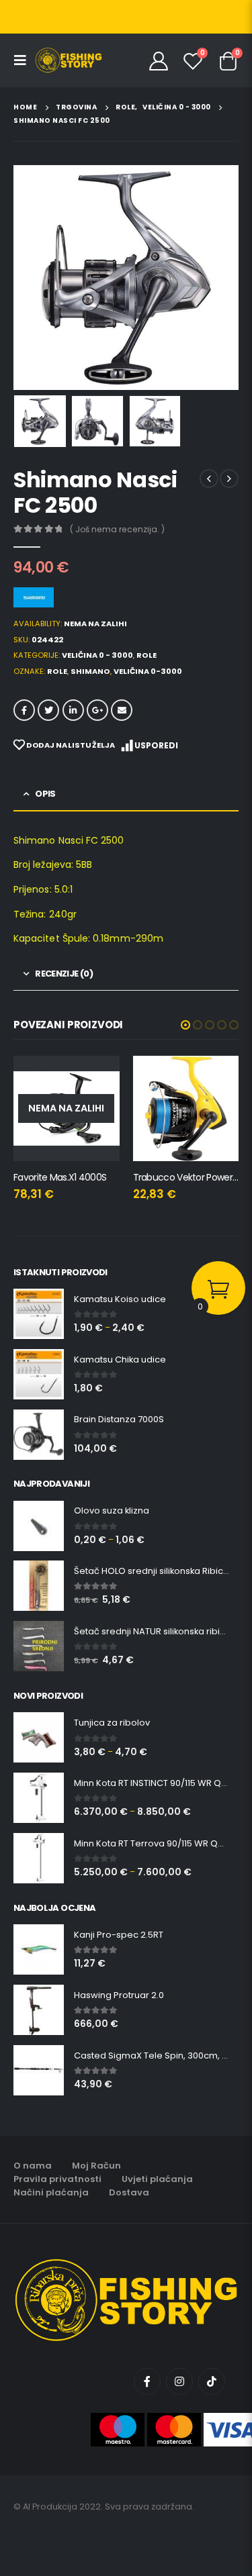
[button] (185, 1025)
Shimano (90, 671)
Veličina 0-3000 (148, 671)
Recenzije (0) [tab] (64, 974)
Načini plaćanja (51, 2192)
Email (122, 710)
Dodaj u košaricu (216, 1078)
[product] (186, 1109)
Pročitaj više (97, 1078)
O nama (33, 2166)
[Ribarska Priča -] (69, 60)
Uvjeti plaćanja (157, 2179)
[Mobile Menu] (24, 60)
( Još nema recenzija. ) (117, 529)
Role (146, 655)
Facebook (24, 710)
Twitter (48, 710)
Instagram (179, 2381)
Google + (97, 710)
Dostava (129, 2192)
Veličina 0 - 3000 (97, 655)
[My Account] (159, 60)
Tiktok (212, 2381)
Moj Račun (96, 2166)
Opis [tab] (45, 794)
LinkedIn (73, 710)
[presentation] (30, 278)
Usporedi (156, 745)
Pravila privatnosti (57, 2179)
